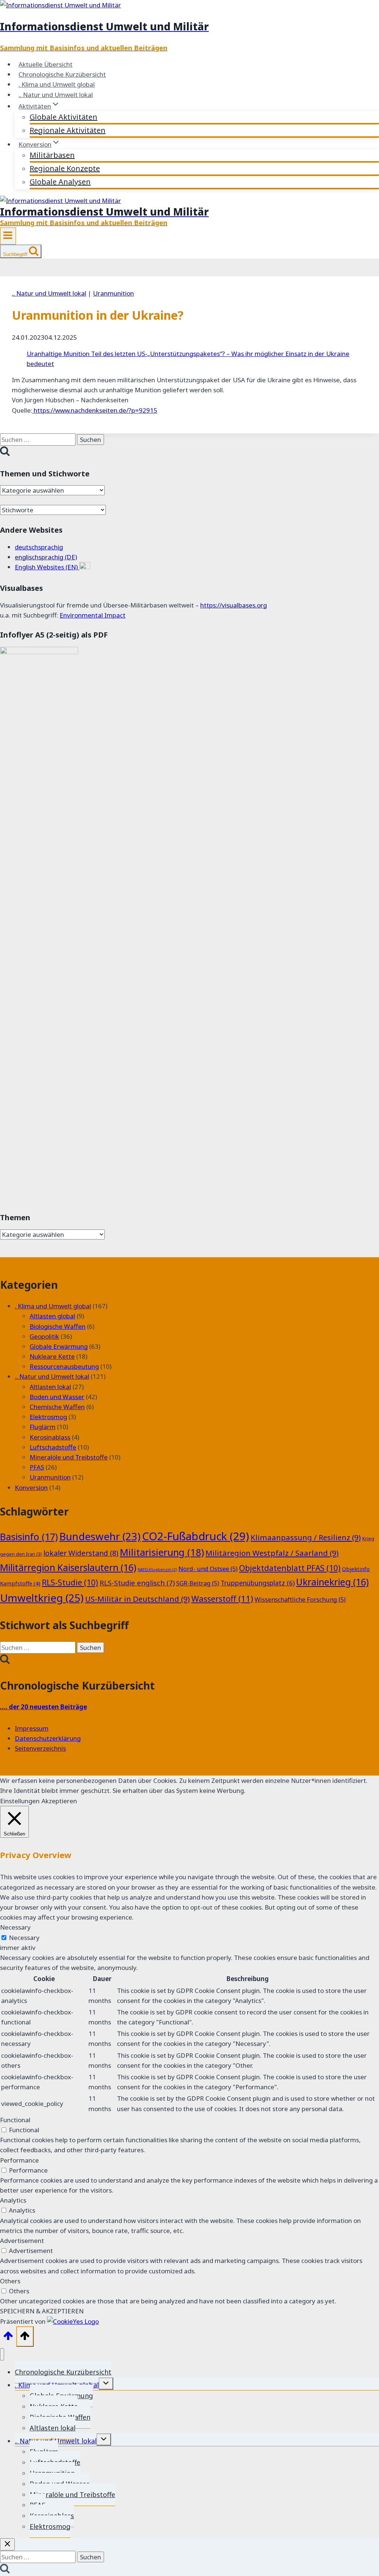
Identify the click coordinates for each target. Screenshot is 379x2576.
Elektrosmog (48, 1417)
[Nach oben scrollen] (8, 2337)
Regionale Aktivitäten (68, 130)
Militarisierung (162, 1552)
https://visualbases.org (234, 605)
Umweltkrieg (42, 1598)
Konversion (31, 1487)
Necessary (24, 1938)
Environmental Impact (93, 615)
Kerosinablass (50, 1437)
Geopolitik (44, 1336)
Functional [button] (15, 2120)
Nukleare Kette (52, 1356)
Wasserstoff (222, 1599)
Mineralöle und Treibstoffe (69, 1457)
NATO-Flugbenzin (157, 1570)
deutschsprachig (39, 547)
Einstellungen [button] (20, 1801)
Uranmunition (113, 293)
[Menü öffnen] (8, 236)
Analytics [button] (13, 2200)
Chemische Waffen (57, 1407)
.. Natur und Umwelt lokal (56, 95)
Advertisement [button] (22, 2241)
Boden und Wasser (57, 1397)
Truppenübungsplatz (258, 1583)
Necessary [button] (15, 1927)
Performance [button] (19, 2160)
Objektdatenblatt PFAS (290, 1568)
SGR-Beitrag (198, 1583)
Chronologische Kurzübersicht (62, 74)
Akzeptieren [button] (59, 1801)
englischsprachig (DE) (46, 557)
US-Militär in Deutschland (137, 1599)
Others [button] (10, 2281)
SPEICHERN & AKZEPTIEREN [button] (42, 2311)
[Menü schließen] (2, 2354)
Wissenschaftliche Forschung (300, 1600)
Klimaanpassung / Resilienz (306, 1537)
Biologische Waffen (58, 1326)
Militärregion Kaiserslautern (68, 1567)
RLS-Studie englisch (137, 1583)
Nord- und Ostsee (208, 1569)
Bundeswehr (100, 1536)
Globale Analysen (60, 182)
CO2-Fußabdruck (196, 1536)
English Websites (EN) (47, 567)
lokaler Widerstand (81, 1553)
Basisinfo (29, 1537)
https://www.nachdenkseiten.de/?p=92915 (95, 410)
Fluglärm (43, 1427)
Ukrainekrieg (332, 1582)
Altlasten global (52, 1316)
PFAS (37, 1467)
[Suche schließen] (7, 2544)
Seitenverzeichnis (40, 1748)
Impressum (32, 1728)
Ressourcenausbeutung (64, 1366)
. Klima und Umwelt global (57, 84)
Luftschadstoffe (53, 1447)
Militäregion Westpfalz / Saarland (272, 1553)
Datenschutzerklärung (48, 1738)
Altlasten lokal (50, 1387)
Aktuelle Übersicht (46, 64)
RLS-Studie (70, 1582)
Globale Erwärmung (59, 1346)
